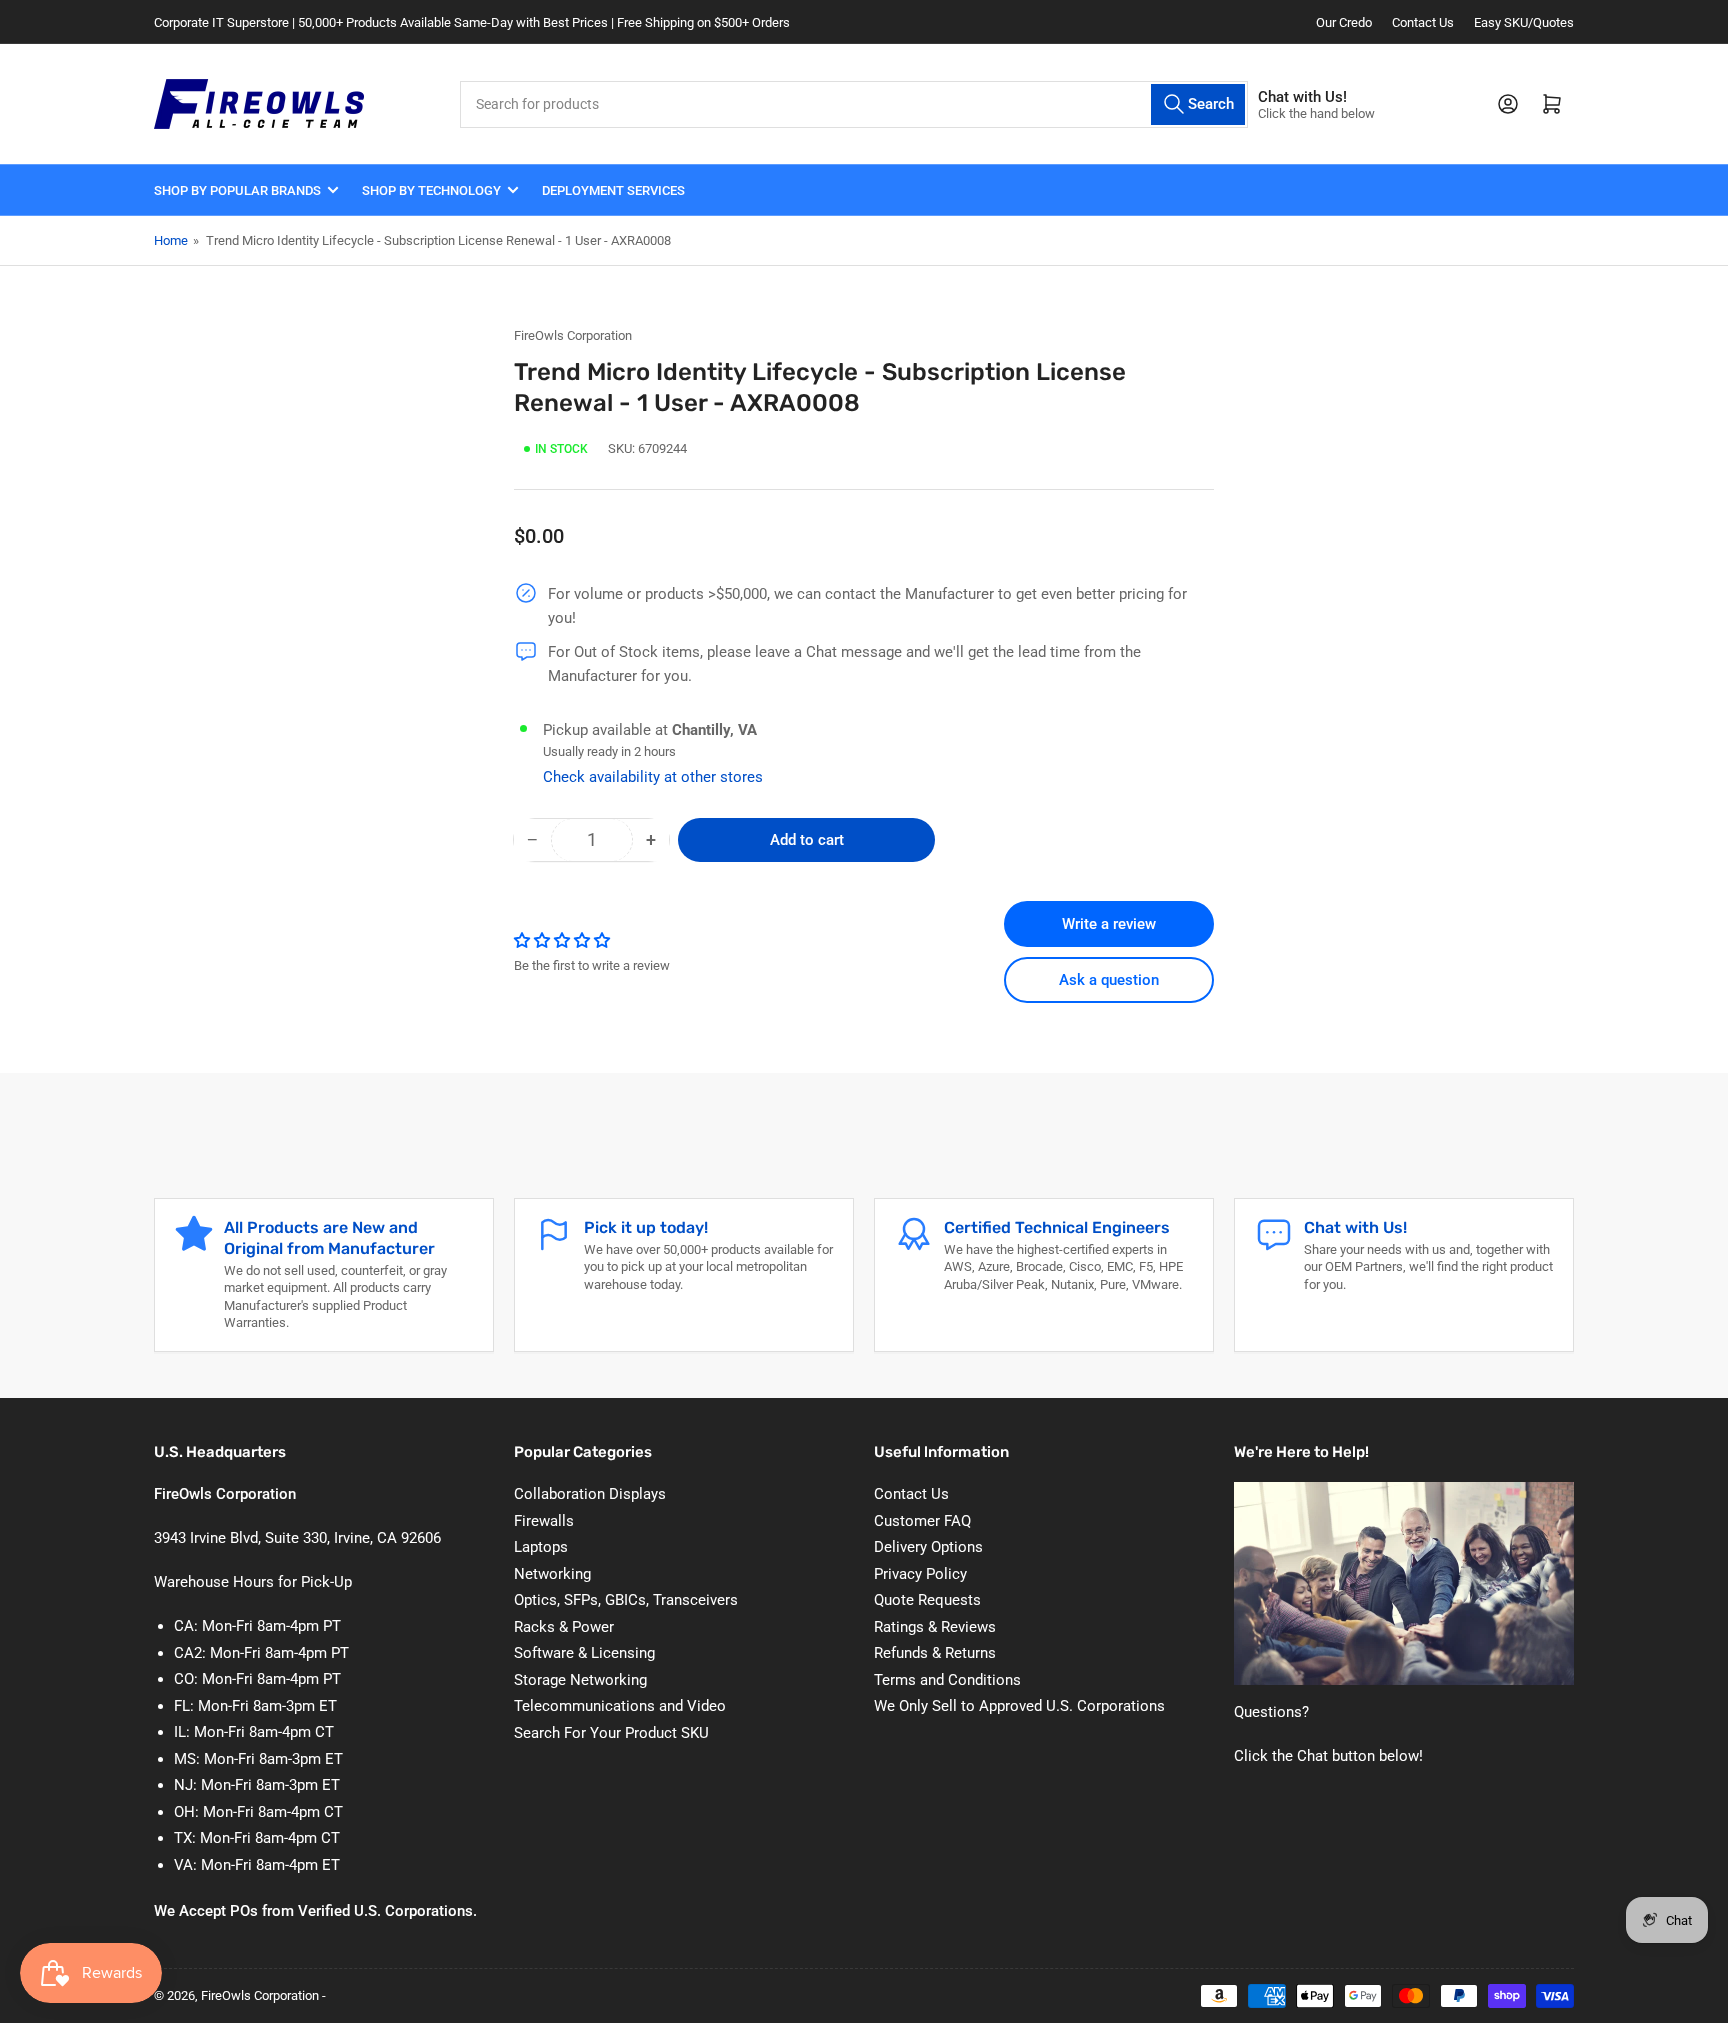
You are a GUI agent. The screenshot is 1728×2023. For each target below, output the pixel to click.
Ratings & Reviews (935, 1627)
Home (171, 240)
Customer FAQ (922, 1521)
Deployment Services (613, 190)
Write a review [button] (1109, 924)
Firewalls (544, 1521)
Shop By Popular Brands (237, 190)
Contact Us (1423, 22)
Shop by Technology (431, 190)
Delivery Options (928, 1547)
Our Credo (1344, 22)
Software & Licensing (584, 1653)
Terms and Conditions (947, 1680)
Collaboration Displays (590, 1494)
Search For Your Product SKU (611, 1733)
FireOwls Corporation (573, 335)
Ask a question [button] (1109, 980)
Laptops (541, 1547)
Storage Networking (580, 1680)
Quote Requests (927, 1600)
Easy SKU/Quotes (1524, 22)
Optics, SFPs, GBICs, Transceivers (626, 1600)
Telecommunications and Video (620, 1706)
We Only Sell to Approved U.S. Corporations (1019, 1706)
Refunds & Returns (935, 1653)
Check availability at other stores (653, 777)
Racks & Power (564, 1627)
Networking (552, 1574)
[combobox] (854, 104)
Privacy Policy (920, 1574)
